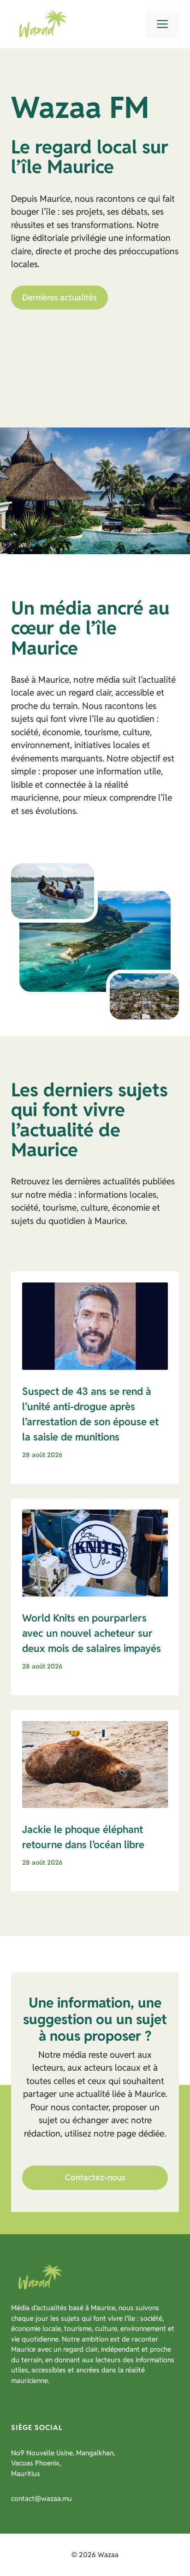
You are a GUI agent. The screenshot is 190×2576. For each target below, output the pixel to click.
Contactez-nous (95, 2177)
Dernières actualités (59, 297)
